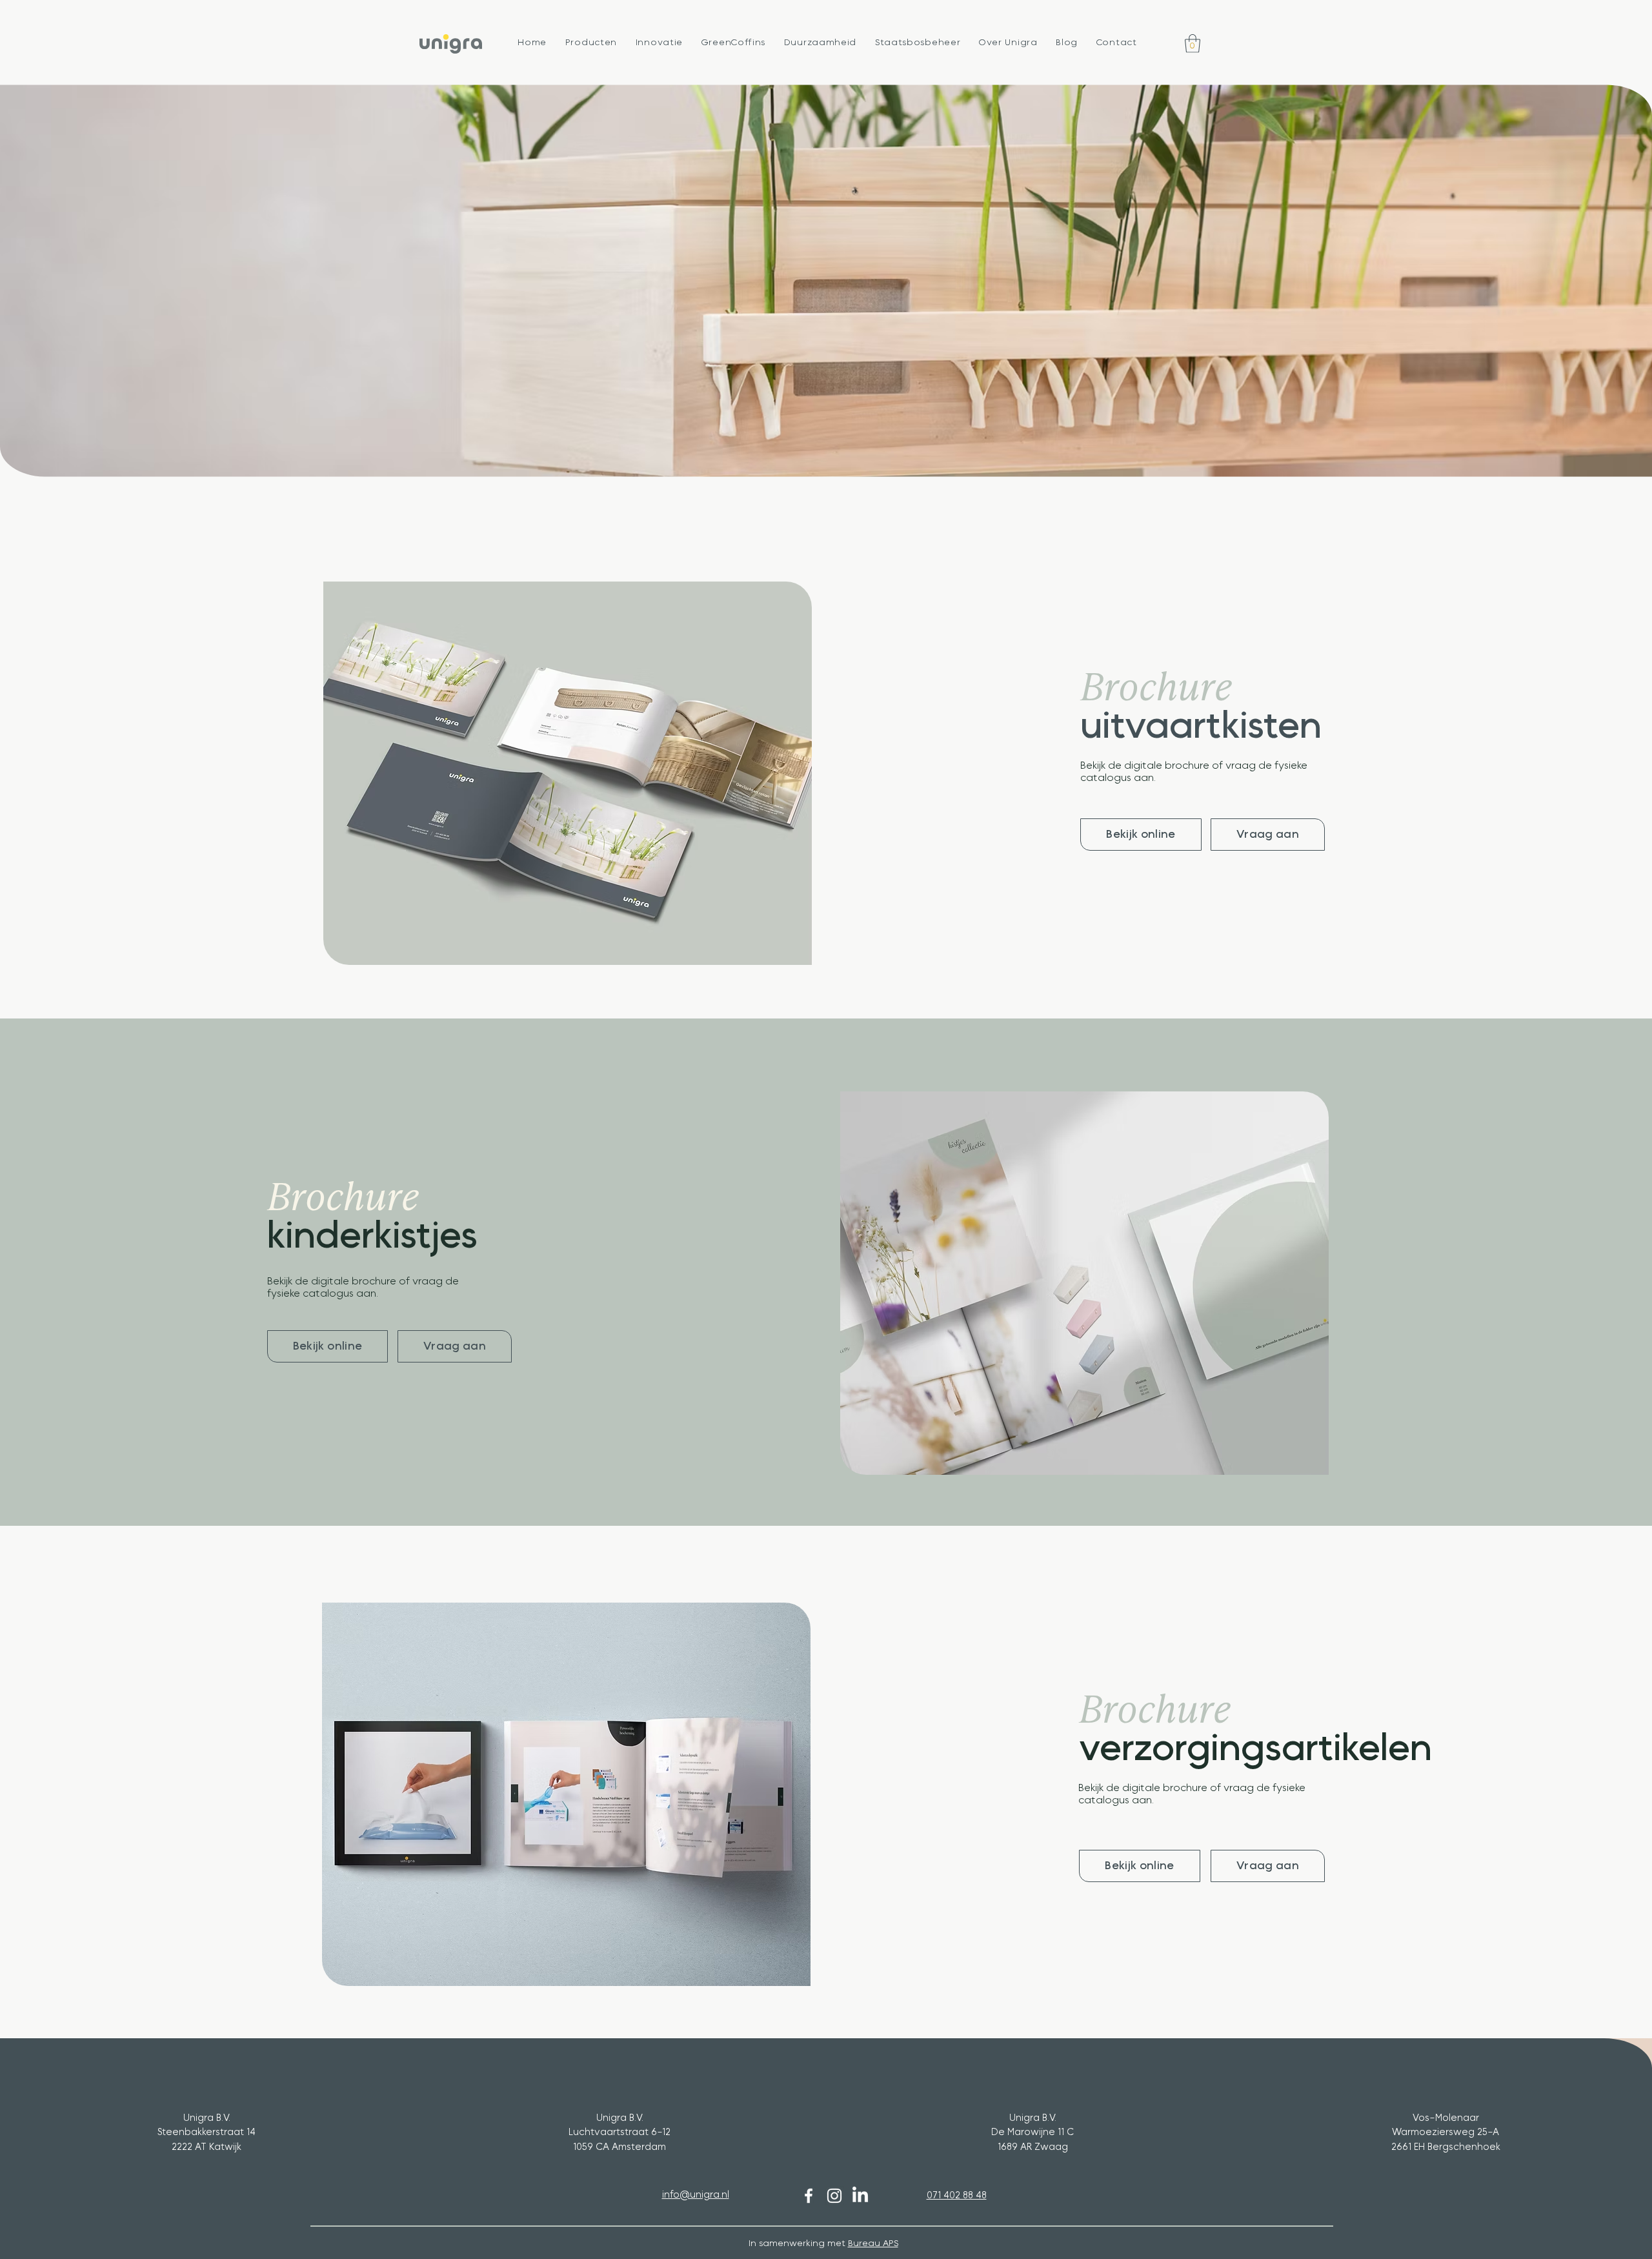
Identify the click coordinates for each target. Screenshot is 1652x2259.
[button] (591, 43)
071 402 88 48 (957, 2195)
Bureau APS (873, 2244)
